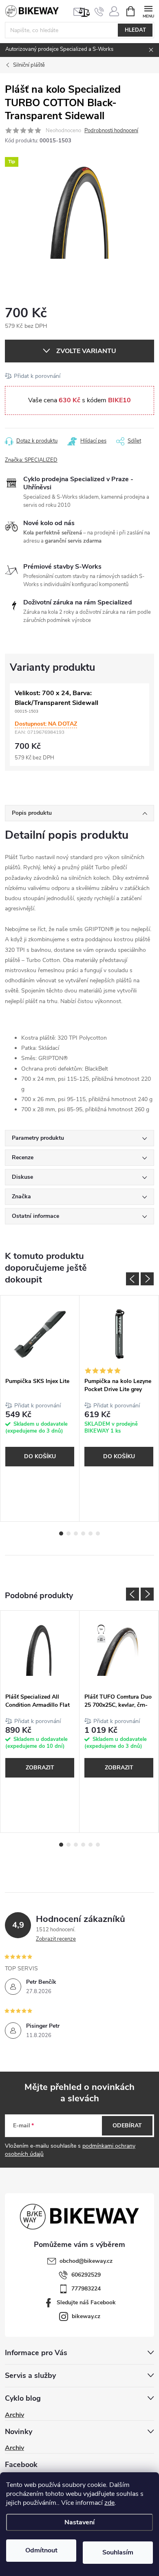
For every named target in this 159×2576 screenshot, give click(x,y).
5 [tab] (91, 1533)
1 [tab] (61, 1533)
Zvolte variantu (86, 351)
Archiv (14, 2415)
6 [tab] (98, 1533)
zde (109, 2503)
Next (147, 1279)
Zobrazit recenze (56, 1939)
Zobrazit (40, 1768)
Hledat (135, 30)
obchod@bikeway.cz (86, 2261)
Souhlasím (118, 2552)
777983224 (86, 2289)
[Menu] (148, 11)
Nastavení (79, 2522)
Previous (132, 1279)
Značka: (31, 460)
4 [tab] (83, 1533)
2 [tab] (68, 1533)
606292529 (86, 2275)
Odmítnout (41, 2550)
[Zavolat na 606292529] (99, 11)
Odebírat (127, 2126)
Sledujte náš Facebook (86, 2302)
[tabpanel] (40, 1408)
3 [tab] (76, 1533)
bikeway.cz (86, 2316)
